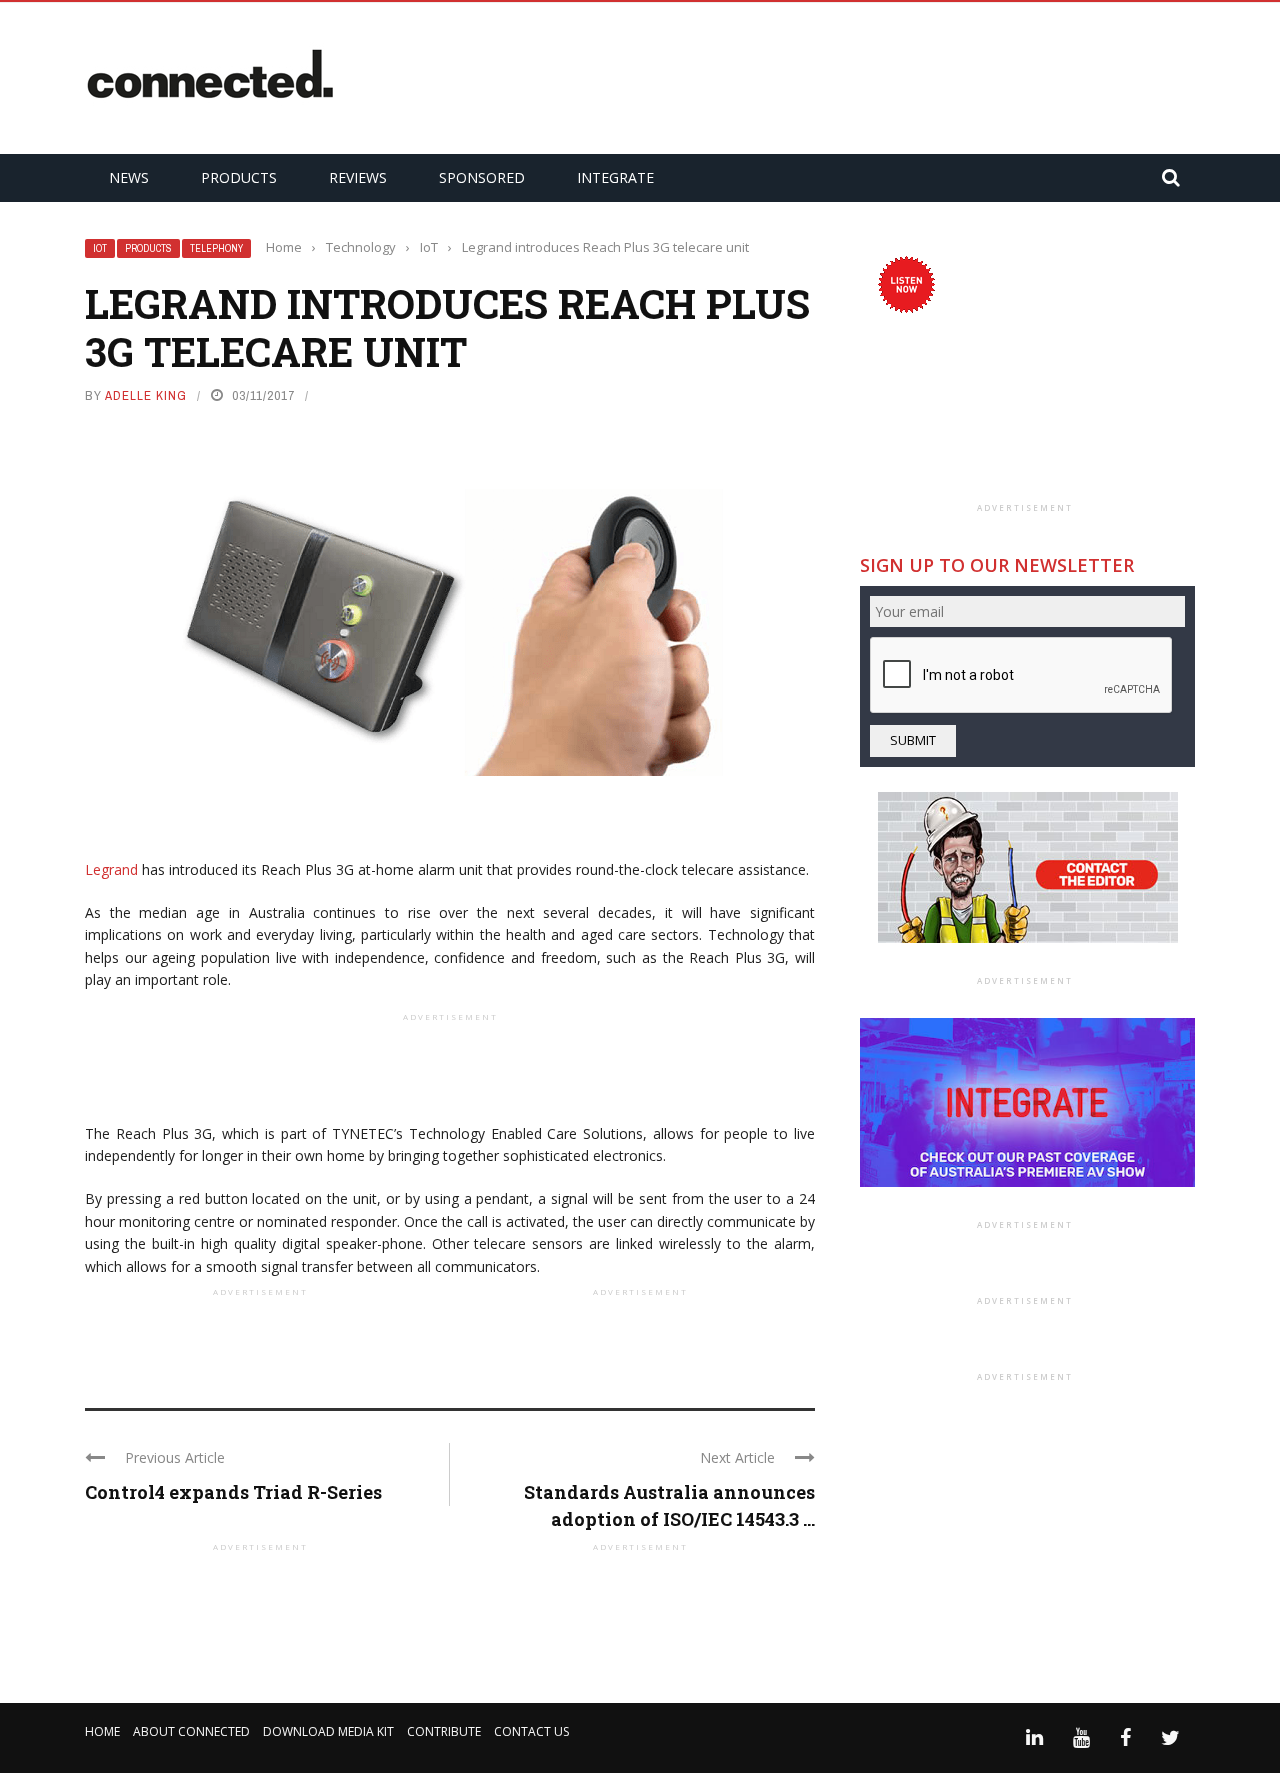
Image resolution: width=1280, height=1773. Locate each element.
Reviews (358, 177)
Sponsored (482, 177)
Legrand (111, 869)
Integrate (615, 177)
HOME (102, 1731)
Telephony (216, 248)
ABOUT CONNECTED (191, 1731)
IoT (100, 248)
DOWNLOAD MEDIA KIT (328, 1731)
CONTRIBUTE (444, 1731)
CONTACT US (531, 1731)
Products (239, 177)
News (129, 177)
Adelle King (146, 395)
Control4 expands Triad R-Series (233, 1492)
